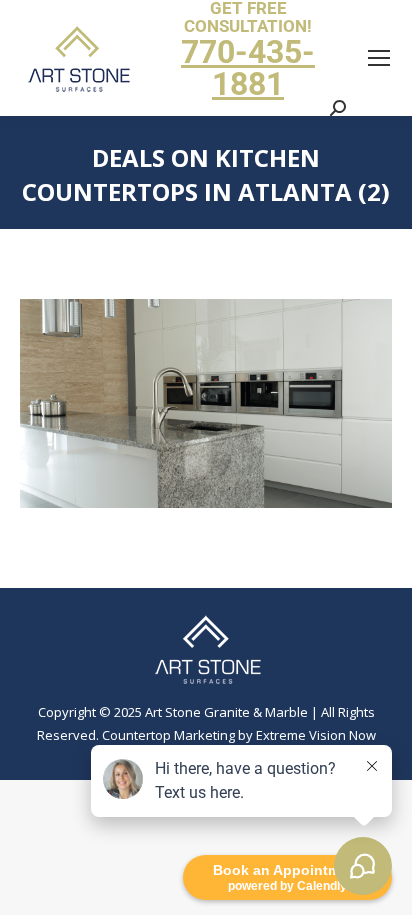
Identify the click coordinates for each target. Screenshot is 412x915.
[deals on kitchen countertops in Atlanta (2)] (206, 403)
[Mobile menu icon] (379, 58)
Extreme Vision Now (316, 735)
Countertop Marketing (168, 735)
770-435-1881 (248, 68)
